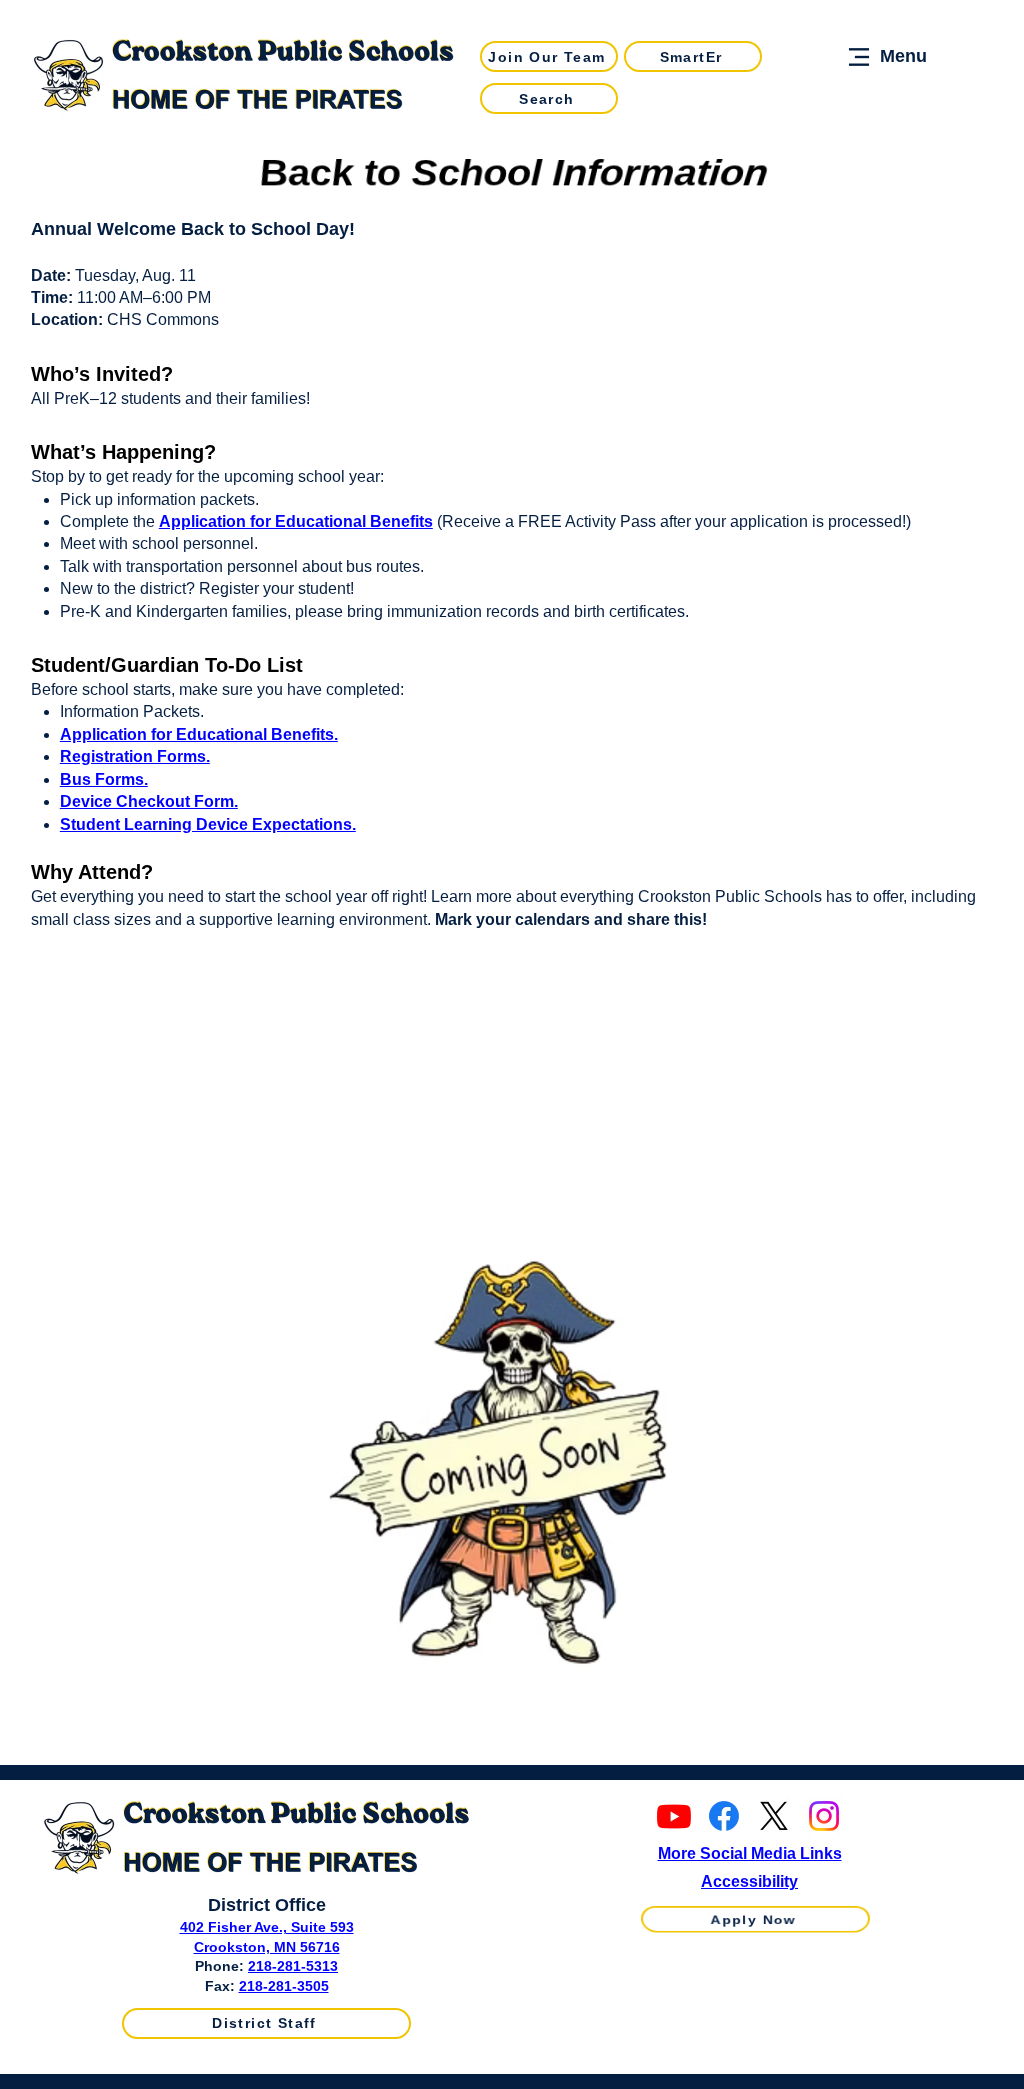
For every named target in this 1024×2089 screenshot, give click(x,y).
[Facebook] (724, 1816)
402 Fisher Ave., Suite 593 (267, 1927)
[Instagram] (824, 1816)
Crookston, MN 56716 (267, 1947)
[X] (774, 1816)
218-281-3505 (284, 1986)
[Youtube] (674, 1816)
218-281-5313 (293, 1966)
